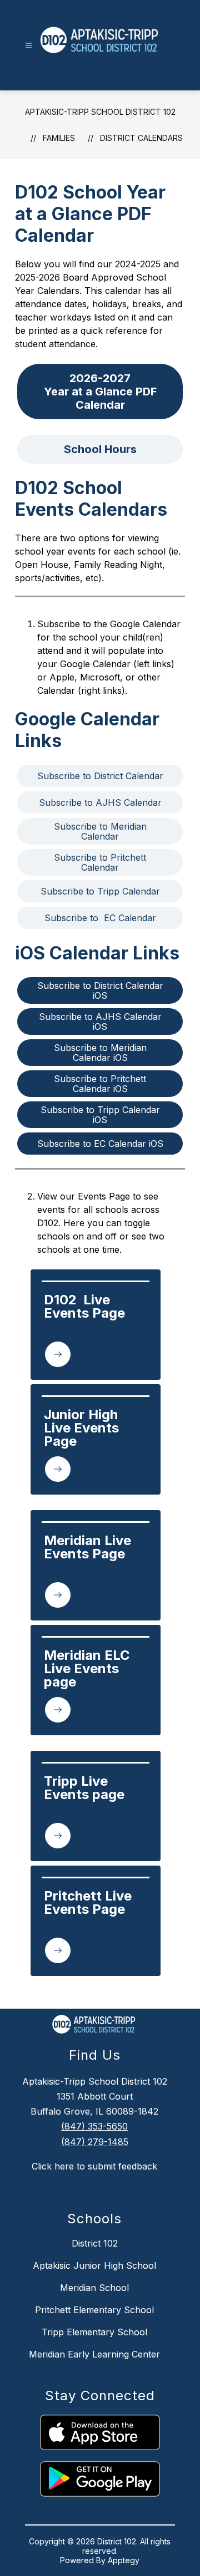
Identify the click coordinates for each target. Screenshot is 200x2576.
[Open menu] (29, 46)
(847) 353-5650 (94, 2126)
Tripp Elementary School (94, 2332)
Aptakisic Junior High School (94, 2265)
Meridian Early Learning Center (94, 2354)
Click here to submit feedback (94, 2166)
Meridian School (94, 2288)
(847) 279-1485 (95, 2142)
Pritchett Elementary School (94, 2310)
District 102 (95, 2243)
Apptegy (124, 2560)
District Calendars (141, 138)
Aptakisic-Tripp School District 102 (100, 112)
